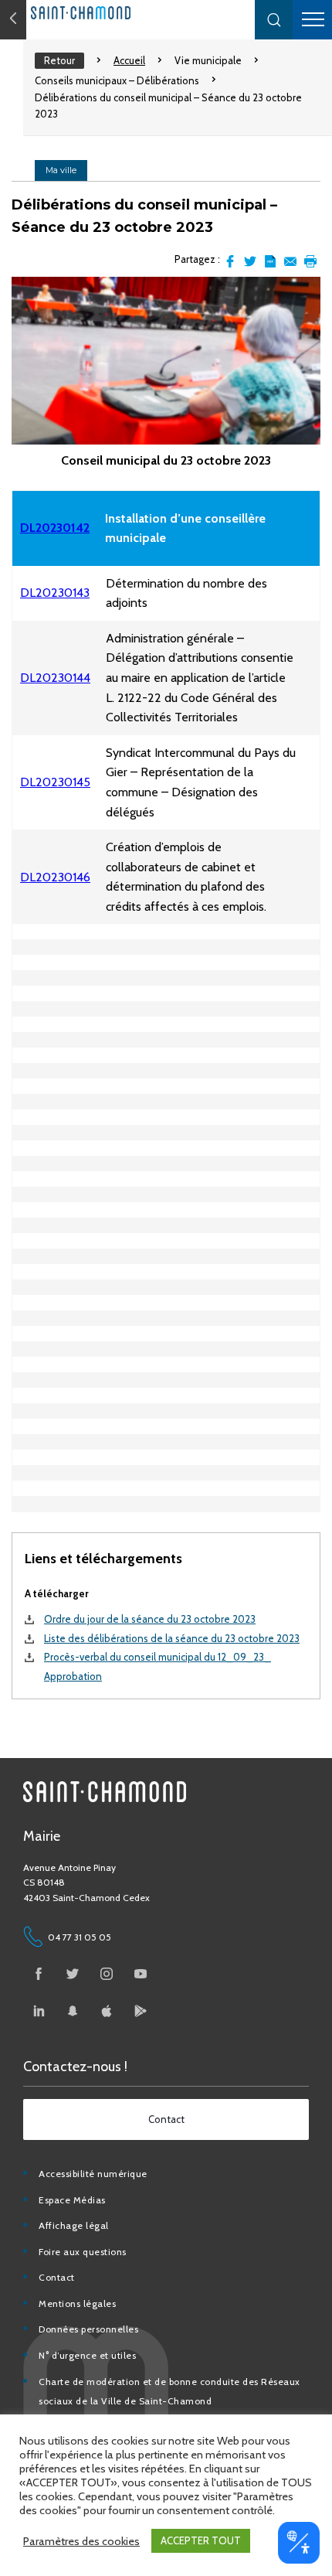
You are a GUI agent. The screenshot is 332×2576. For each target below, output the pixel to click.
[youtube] (141, 1974)
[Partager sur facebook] (230, 261)
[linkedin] (39, 2011)
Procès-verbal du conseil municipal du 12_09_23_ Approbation (158, 1666)
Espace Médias (72, 2200)
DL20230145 (55, 782)
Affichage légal (74, 2225)
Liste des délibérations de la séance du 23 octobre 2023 (172, 1638)
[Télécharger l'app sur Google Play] (141, 2011)
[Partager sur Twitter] (250, 261)
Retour (59, 60)
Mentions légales (77, 2303)
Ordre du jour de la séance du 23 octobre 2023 (150, 1619)
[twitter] (73, 1974)
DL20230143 (55, 593)
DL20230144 (55, 678)
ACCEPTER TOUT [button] (201, 2540)
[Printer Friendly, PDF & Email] (270, 261)
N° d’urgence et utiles (87, 2355)
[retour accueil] (13, 20)
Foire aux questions (83, 2252)
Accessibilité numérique (93, 2174)
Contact (57, 2277)
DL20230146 (55, 877)
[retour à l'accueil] (116, 13)
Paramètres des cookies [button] (81, 2541)
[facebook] (39, 1974)
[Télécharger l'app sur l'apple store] (107, 2011)
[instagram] (107, 1974)
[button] (274, 20)
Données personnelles (88, 2329)
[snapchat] (73, 2011)
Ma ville (61, 170)
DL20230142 (55, 528)
